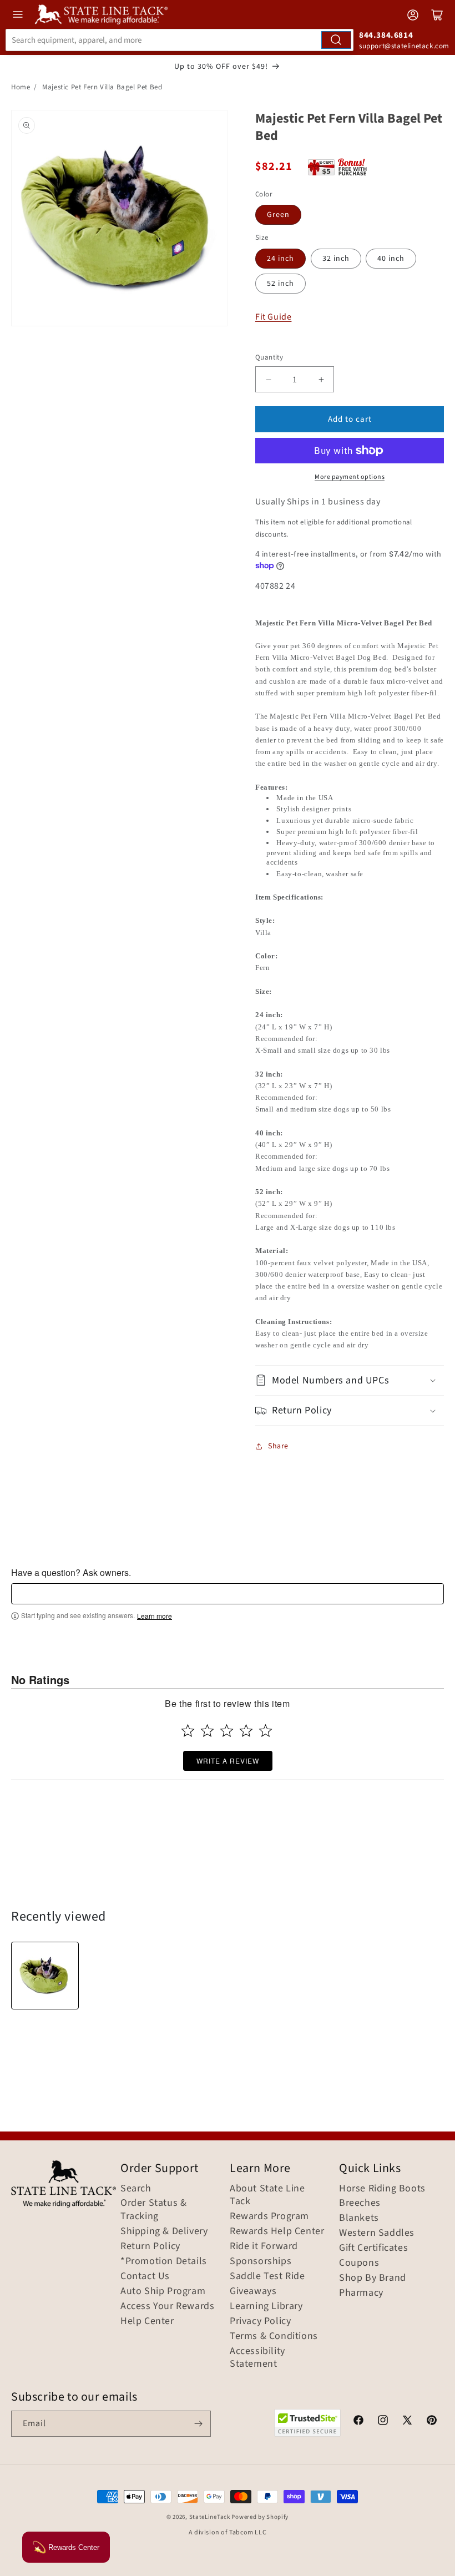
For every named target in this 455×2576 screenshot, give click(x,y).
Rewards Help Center (277, 2231)
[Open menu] (18, 14)
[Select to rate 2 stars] (207, 1731)
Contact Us (145, 2276)
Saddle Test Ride (267, 2276)
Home (21, 87)
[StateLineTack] (101, 14)
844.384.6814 (386, 35)
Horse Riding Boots (382, 2189)
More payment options (350, 477)
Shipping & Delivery (164, 2231)
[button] (350, 1380)
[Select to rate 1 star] (188, 1731)
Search (136, 2189)
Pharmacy (361, 2293)
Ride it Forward (264, 2246)
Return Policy (150, 2246)
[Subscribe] (198, 2424)
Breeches (360, 2203)
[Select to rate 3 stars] (227, 1731)
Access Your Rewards (167, 2306)
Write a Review (228, 1761)
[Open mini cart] (437, 15)
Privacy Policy (260, 2321)
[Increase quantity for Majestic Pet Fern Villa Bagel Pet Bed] (321, 379)
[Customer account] (413, 15)
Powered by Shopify (260, 2517)
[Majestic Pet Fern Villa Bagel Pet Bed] (45, 1976)
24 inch (280, 259)
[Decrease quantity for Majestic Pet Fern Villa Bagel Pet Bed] (268, 379)
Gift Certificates (373, 2248)
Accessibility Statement (257, 2358)
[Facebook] (358, 2422)
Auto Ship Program (163, 2291)
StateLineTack (210, 2517)
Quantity (269, 357)
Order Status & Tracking (153, 2210)
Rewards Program (269, 2216)
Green (278, 215)
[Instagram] (383, 2422)
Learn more (155, 1616)
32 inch (336, 259)
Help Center (147, 2321)
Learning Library (266, 2306)
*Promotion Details (164, 2261)
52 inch (280, 284)
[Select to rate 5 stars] (266, 1731)
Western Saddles (377, 2233)
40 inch (391, 259)
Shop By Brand (373, 2278)
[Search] (336, 40)
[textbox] (228, 1594)
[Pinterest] (432, 2422)
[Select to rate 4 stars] (246, 1731)
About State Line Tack (267, 2195)
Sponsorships (261, 2261)
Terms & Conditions (274, 2336)
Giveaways (253, 2291)
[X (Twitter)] (407, 2422)
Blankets (359, 2218)
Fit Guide (273, 317)
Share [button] (278, 1446)
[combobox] (180, 40)
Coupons (359, 2263)
